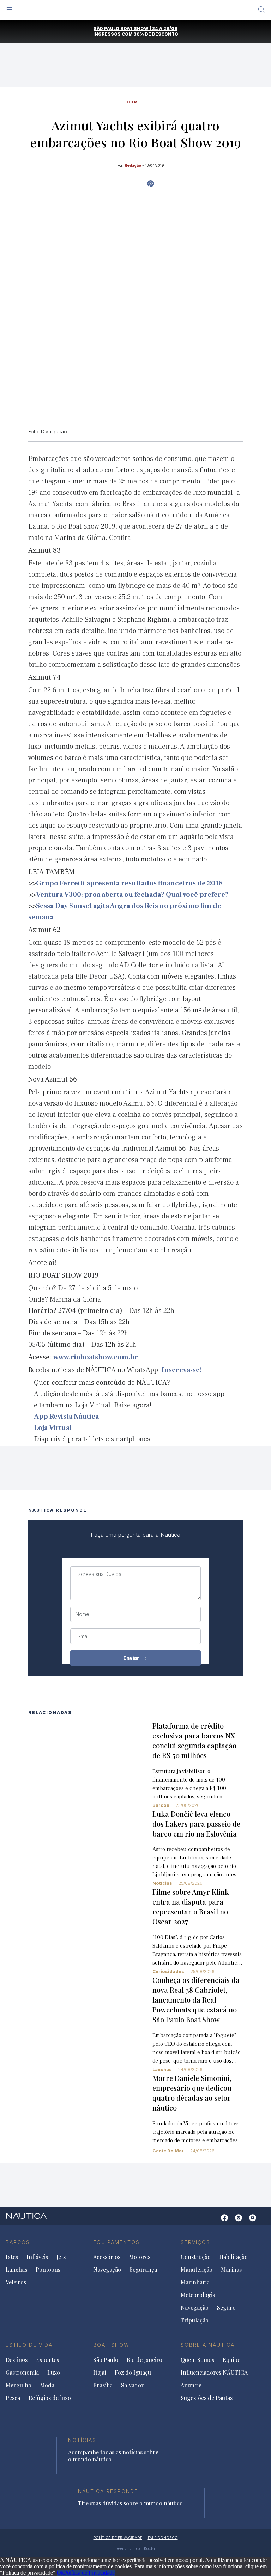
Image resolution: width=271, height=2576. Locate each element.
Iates (12, 2257)
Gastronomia (22, 2373)
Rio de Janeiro (144, 2360)
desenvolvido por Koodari (135, 2548)
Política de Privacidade (89, 2573)
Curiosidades (168, 1971)
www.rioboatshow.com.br (96, 1357)
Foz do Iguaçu (133, 2373)
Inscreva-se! (182, 1370)
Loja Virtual (53, 1428)
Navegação (107, 2270)
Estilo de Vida (29, 2345)
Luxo (54, 2373)
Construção (196, 2257)
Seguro (226, 2308)
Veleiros (16, 2282)
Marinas (231, 2270)
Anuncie (191, 2385)
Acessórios (107, 2257)
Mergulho (19, 2385)
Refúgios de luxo (50, 2398)
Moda (47, 2385)
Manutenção (197, 2270)
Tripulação (195, 2320)
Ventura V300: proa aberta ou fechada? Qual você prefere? (132, 895)
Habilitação (233, 2257)
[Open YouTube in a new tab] (150, 184)
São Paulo (106, 2360)
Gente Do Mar (168, 2151)
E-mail (82, 1636)
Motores (140, 2257)
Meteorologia (198, 2295)
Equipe (231, 2360)
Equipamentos (116, 2242)
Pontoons (48, 2270)
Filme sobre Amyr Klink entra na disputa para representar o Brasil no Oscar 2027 (191, 1907)
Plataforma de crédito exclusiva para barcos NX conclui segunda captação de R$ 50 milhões (194, 1740)
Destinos (17, 2360)
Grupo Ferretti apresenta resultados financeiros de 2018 (129, 883)
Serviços (195, 2242)
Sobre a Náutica (208, 2345)
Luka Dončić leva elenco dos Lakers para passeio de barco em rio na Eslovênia (196, 1824)
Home (134, 102)
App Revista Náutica (66, 1417)
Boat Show (111, 2345)
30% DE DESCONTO (156, 34)
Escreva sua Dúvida (98, 1574)
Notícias (162, 1883)
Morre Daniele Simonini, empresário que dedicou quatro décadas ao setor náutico (192, 2093)
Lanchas (162, 2069)
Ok (60, 2573)
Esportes (47, 2360)
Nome (82, 1614)
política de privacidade (118, 2538)
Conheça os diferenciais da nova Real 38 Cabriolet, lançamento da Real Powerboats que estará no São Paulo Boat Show (196, 2000)
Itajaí (100, 2373)
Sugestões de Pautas (207, 2398)
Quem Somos (197, 2360)
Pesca (13, 2398)
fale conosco (163, 2538)
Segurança (143, 2270)
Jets (61, 2257)
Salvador (133, 2385)
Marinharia (195, 2282)
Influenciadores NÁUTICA (214, 2373)
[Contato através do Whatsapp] (214, 2221)
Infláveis (37, 2257)
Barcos (161, 1805)
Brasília (103, 2385)
